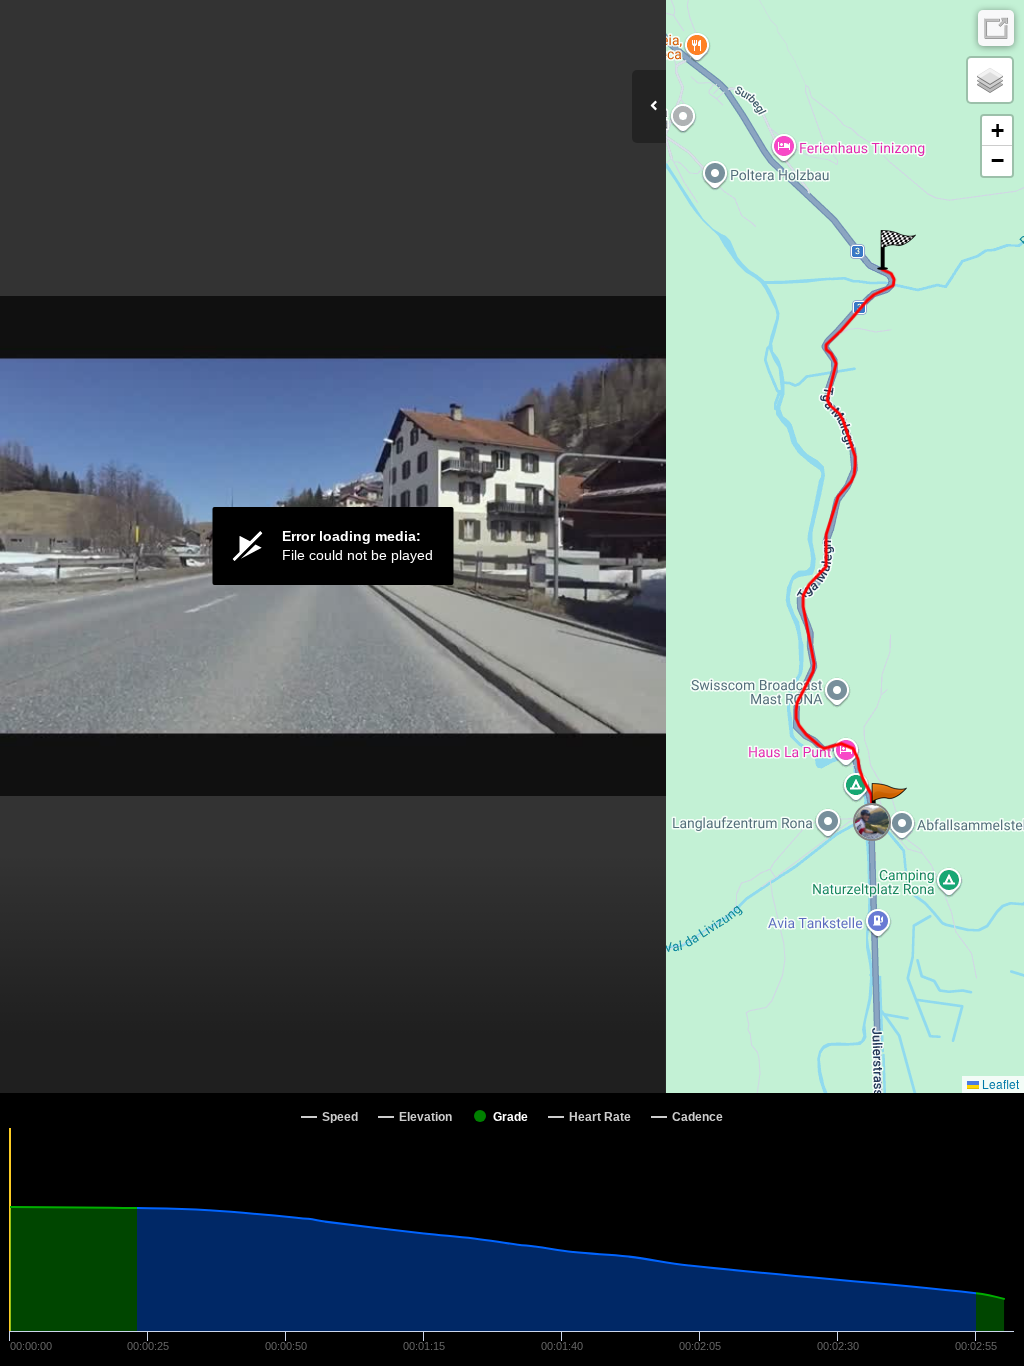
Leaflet (999, 1083)
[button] (887, 803)
